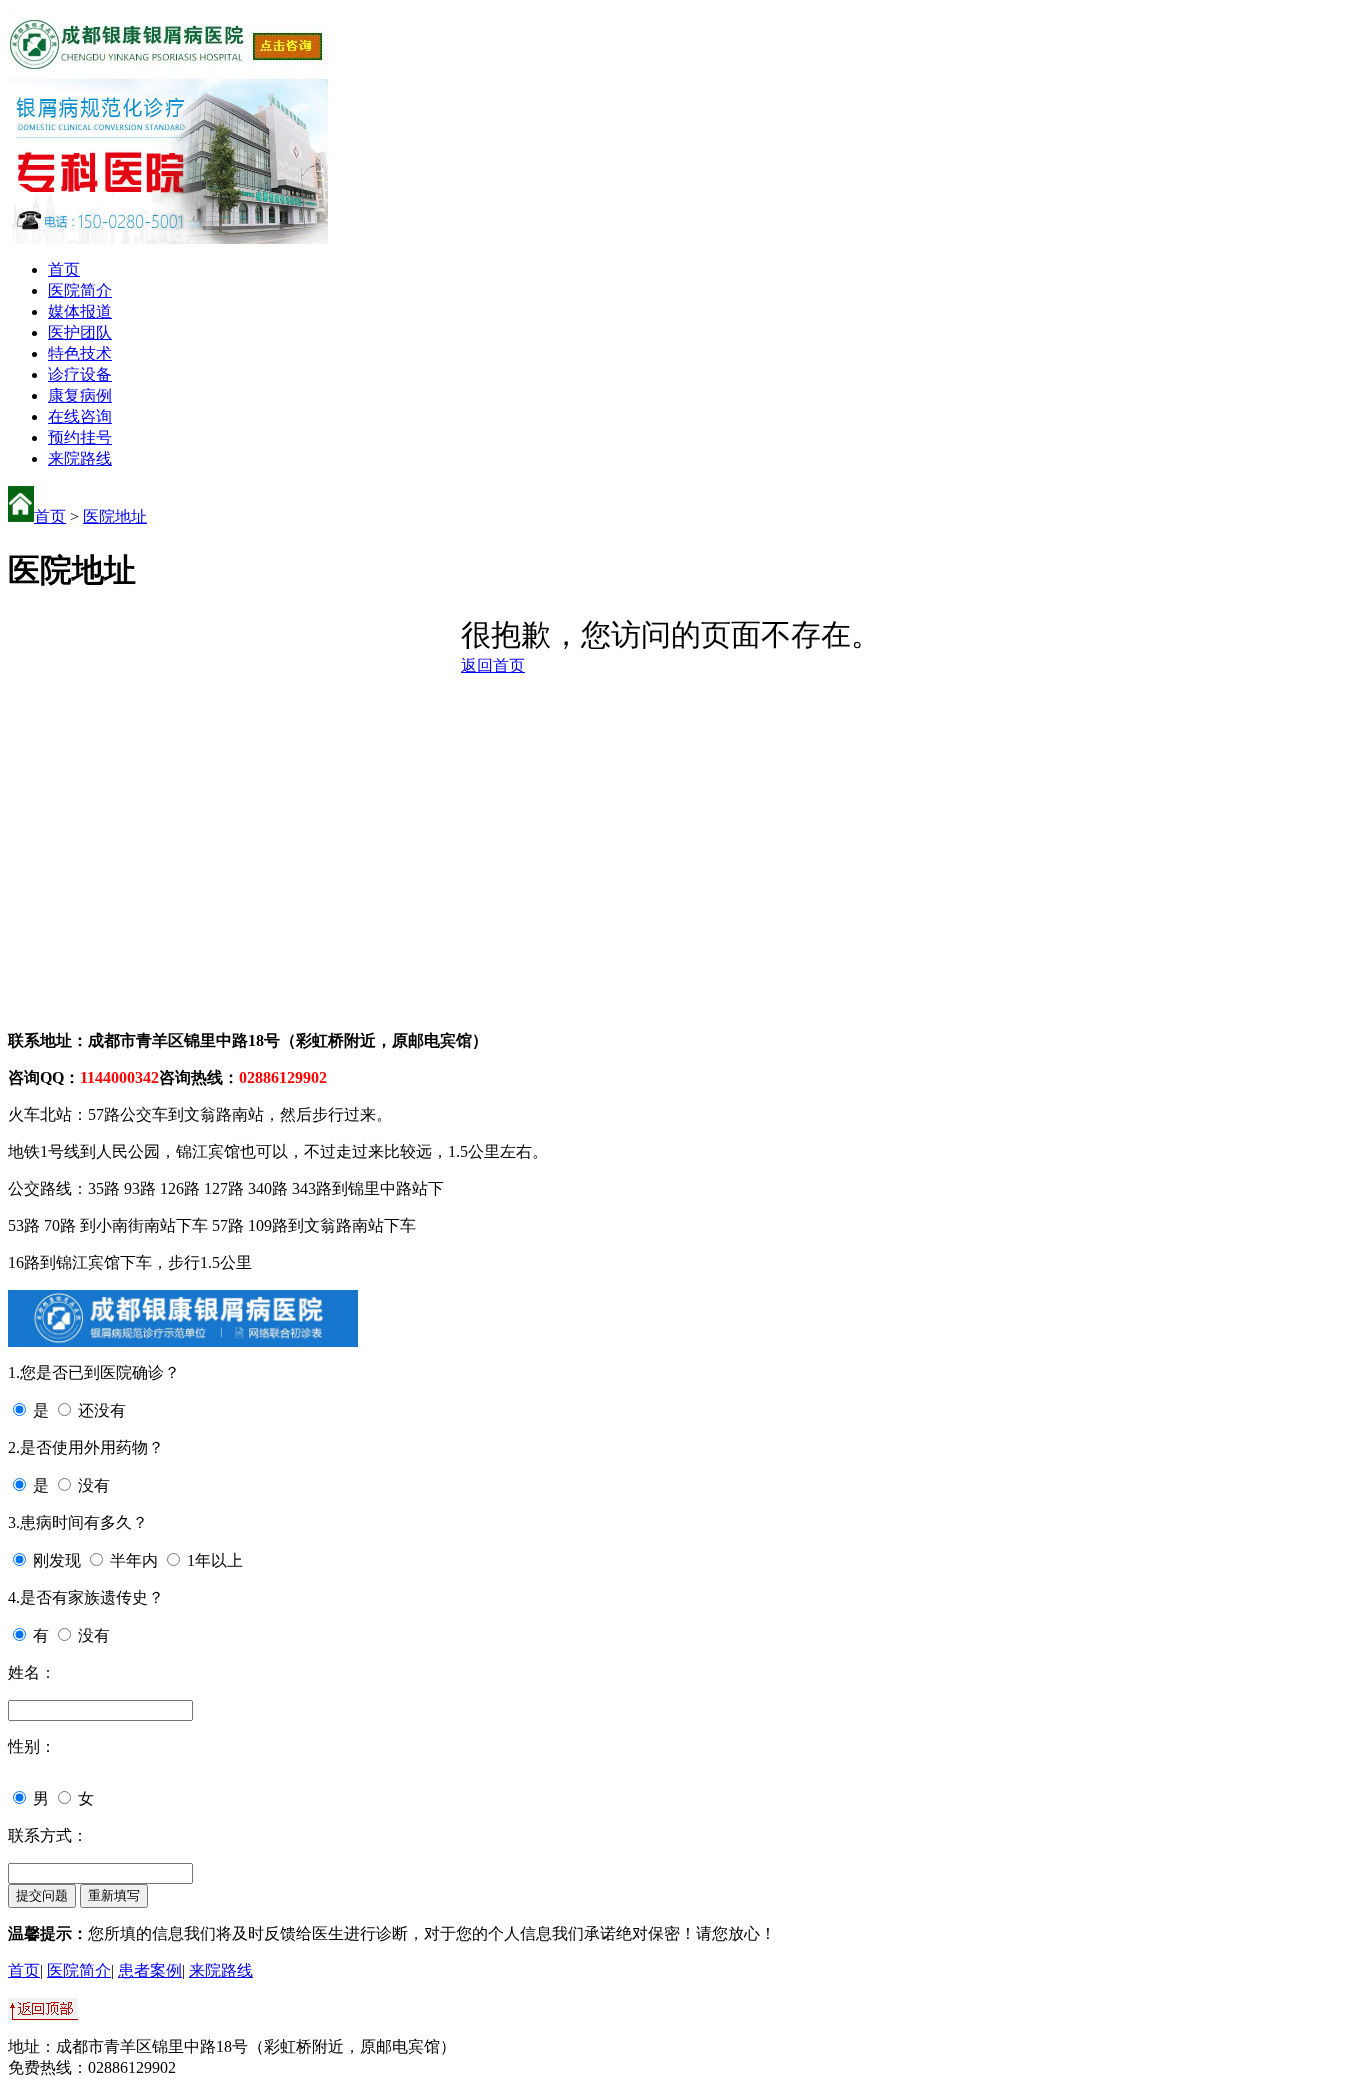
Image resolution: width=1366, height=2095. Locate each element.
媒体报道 (80, 311)
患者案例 (150, 1970)
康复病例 (80, 395)
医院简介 (80, 290)
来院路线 (80, 458)
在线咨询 (80, 416)
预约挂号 (80, 437)
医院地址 (115, 516)
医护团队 (80, 332)
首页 (64, 269)
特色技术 (80, 353)
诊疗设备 (80, 374)
